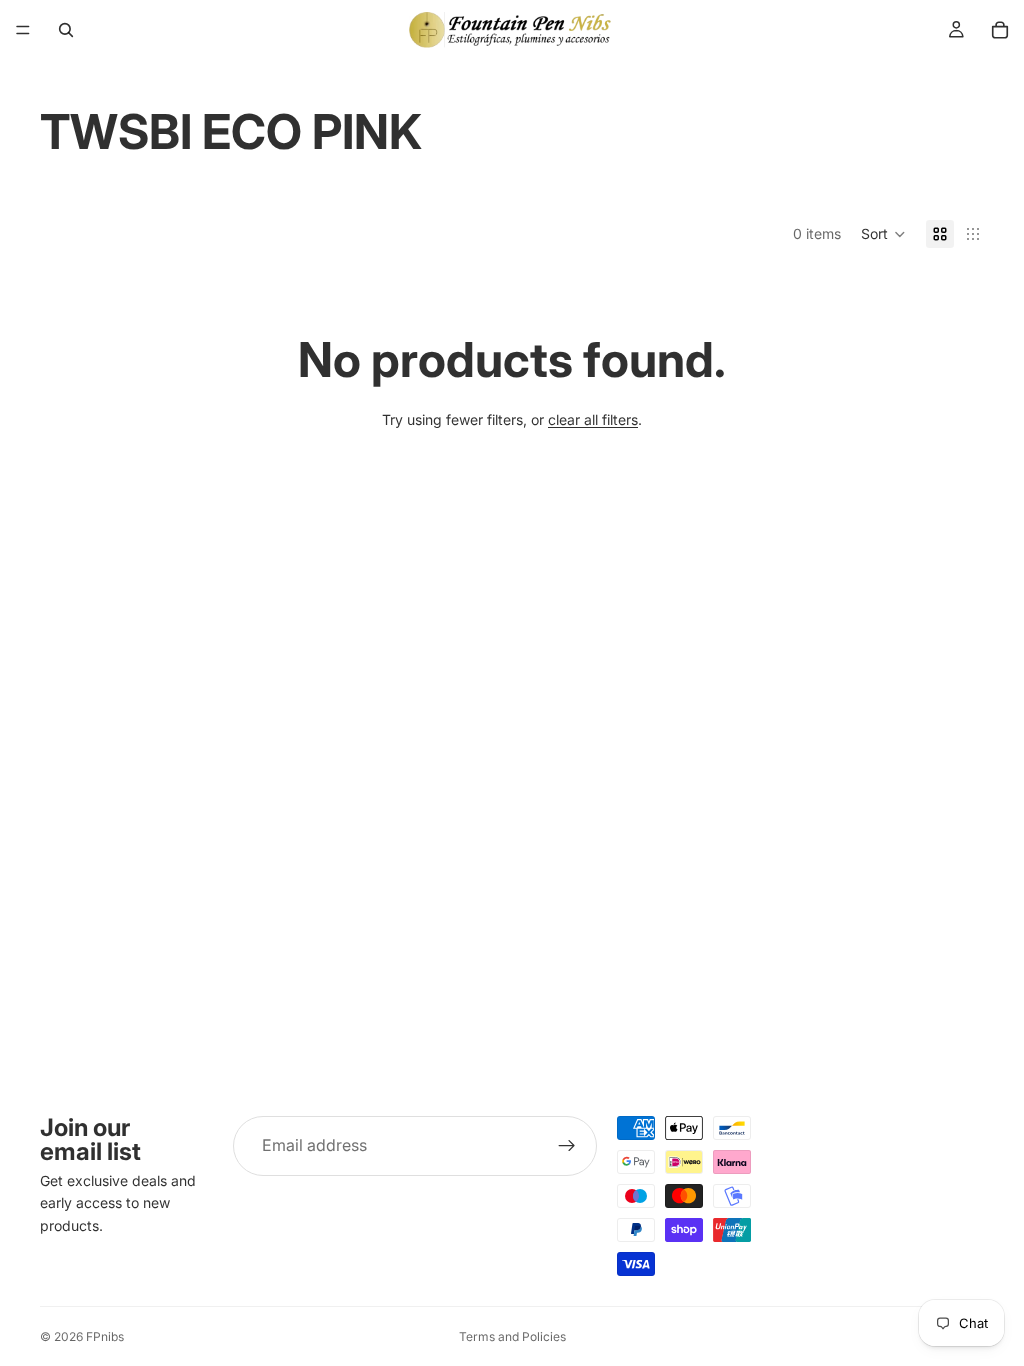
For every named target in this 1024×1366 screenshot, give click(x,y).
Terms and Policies (512, 1336)
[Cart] (1000, 30)
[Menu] (23, 30)
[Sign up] (567, 1146)
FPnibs (105, 1336)
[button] (883, 234)
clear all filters (593, 419)
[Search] (66, 30)
